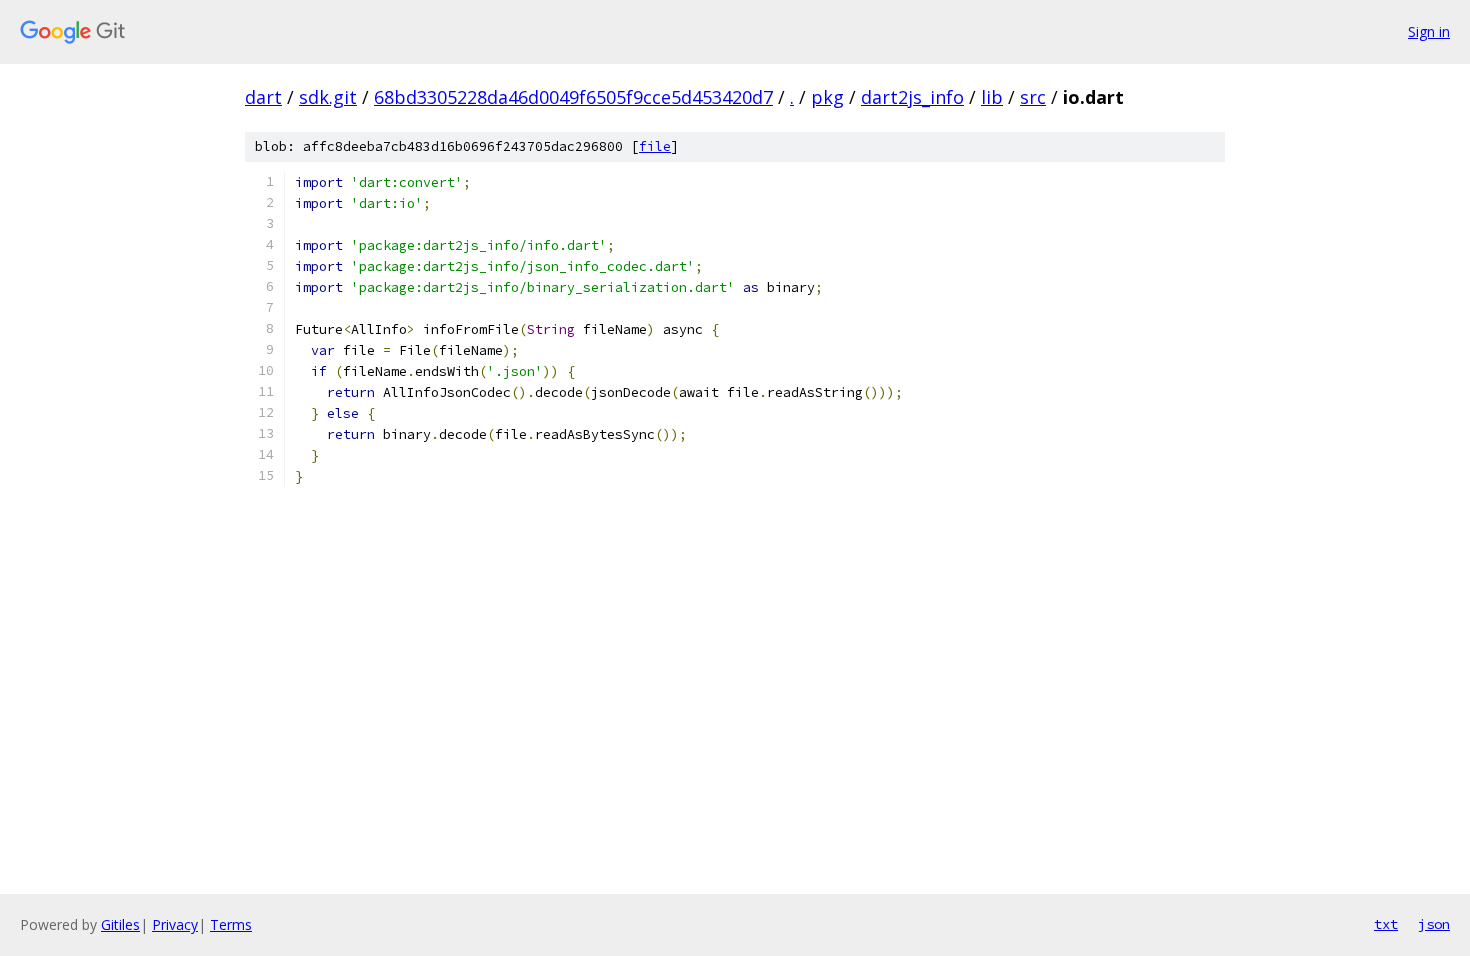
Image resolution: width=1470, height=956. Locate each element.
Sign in (1429, 31)
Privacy (175, 924)
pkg (827, 97)
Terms (231, 924)
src (1033, 97)
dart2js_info (912, 97)
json (1434, 924)
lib (992, 97)
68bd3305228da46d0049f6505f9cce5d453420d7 (573, 97)
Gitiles (120, 924)
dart (263, 97)
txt (1386, 924)
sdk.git (328, 97)
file (655, 146)
